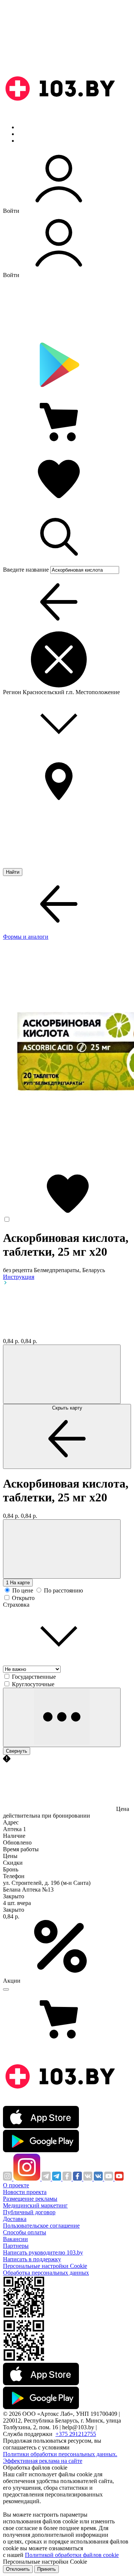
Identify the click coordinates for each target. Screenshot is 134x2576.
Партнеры (16, 2246)
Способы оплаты (25, 2232)
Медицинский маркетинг (35, 2205)
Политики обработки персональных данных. (60, 2454)
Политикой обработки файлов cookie (72, 2555)
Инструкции (34, 141)
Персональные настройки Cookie (45, 2266)
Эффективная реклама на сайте (43, 2461)
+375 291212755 (76, 2434)
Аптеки (28, 134)
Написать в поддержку (32, 2259)
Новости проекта (25, 2192)
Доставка (15, 2219)
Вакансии (15, 2239)
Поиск (26, 127)
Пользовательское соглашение (41, 2226)
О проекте (16, 2185)
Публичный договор (29, 2212)
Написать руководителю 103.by (43, 2252)
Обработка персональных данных (46, 2273)
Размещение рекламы (30, 2199)
